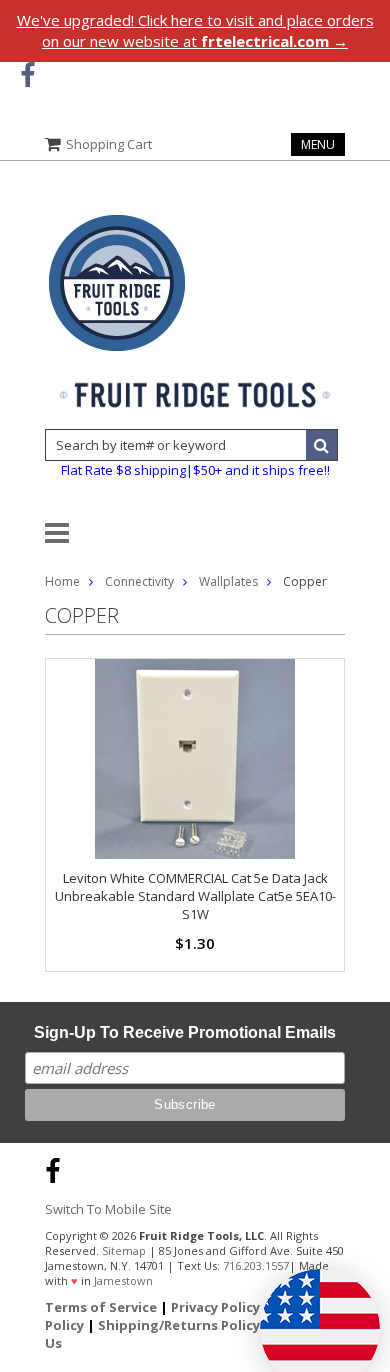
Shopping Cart (109, 144)
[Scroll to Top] (360, 1168)
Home (62, 581)
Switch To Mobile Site (108, 1209)
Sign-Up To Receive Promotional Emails (185, 1032)
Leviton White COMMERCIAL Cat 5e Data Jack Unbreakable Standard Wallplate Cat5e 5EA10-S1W (195, 896)
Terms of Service (101, 1307)
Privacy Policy (215, 1307)
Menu (318, 144)
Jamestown (123, 1280)
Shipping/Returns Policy (179, 1325)
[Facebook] (27, 75)
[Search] (322, 445)
